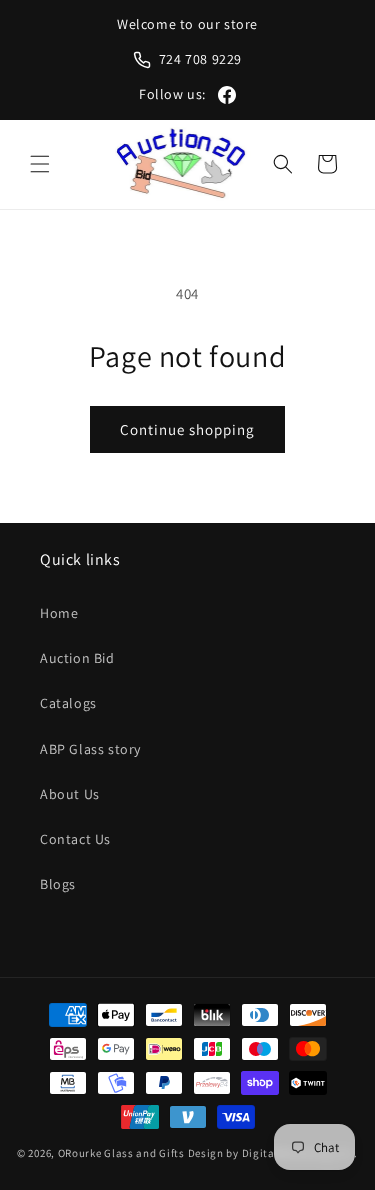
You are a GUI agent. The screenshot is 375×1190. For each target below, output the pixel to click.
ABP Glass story (90, 749)
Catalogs (68, 703)
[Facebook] (227, 95)
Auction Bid (77, 658)
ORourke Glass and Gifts (121, 1153)
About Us (70, 794)
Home (59, 613)
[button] (40, 164)
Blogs (58, 884)
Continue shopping (187, 429)
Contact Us (75, 839)
